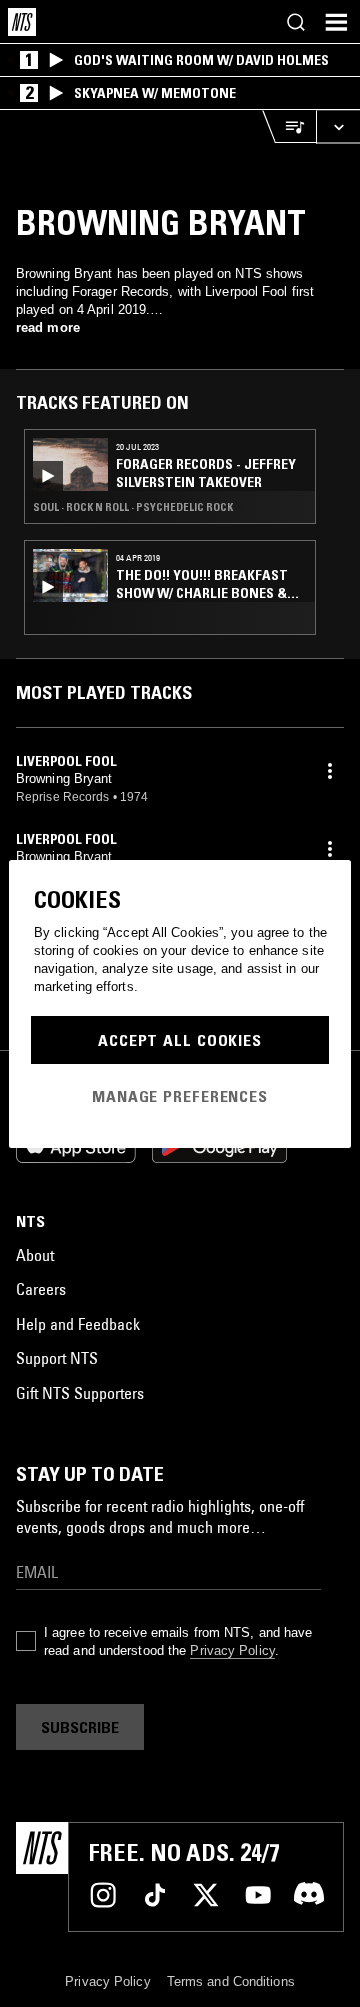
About (35, 1255)
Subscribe (80, 1727)
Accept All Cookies (180, 1040)
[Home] (22, 22)
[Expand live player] (338, 126)
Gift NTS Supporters (80, 1393)
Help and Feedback (78, 1324)
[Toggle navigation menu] (336, 22)
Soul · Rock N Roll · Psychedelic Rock (133, 507)
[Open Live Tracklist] (289, 126)
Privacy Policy (232, 1650)
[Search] (296, 22)
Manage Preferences (180, 1096)
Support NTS (57, 1358)
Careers (41, 1289)
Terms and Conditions (231, 1981)
